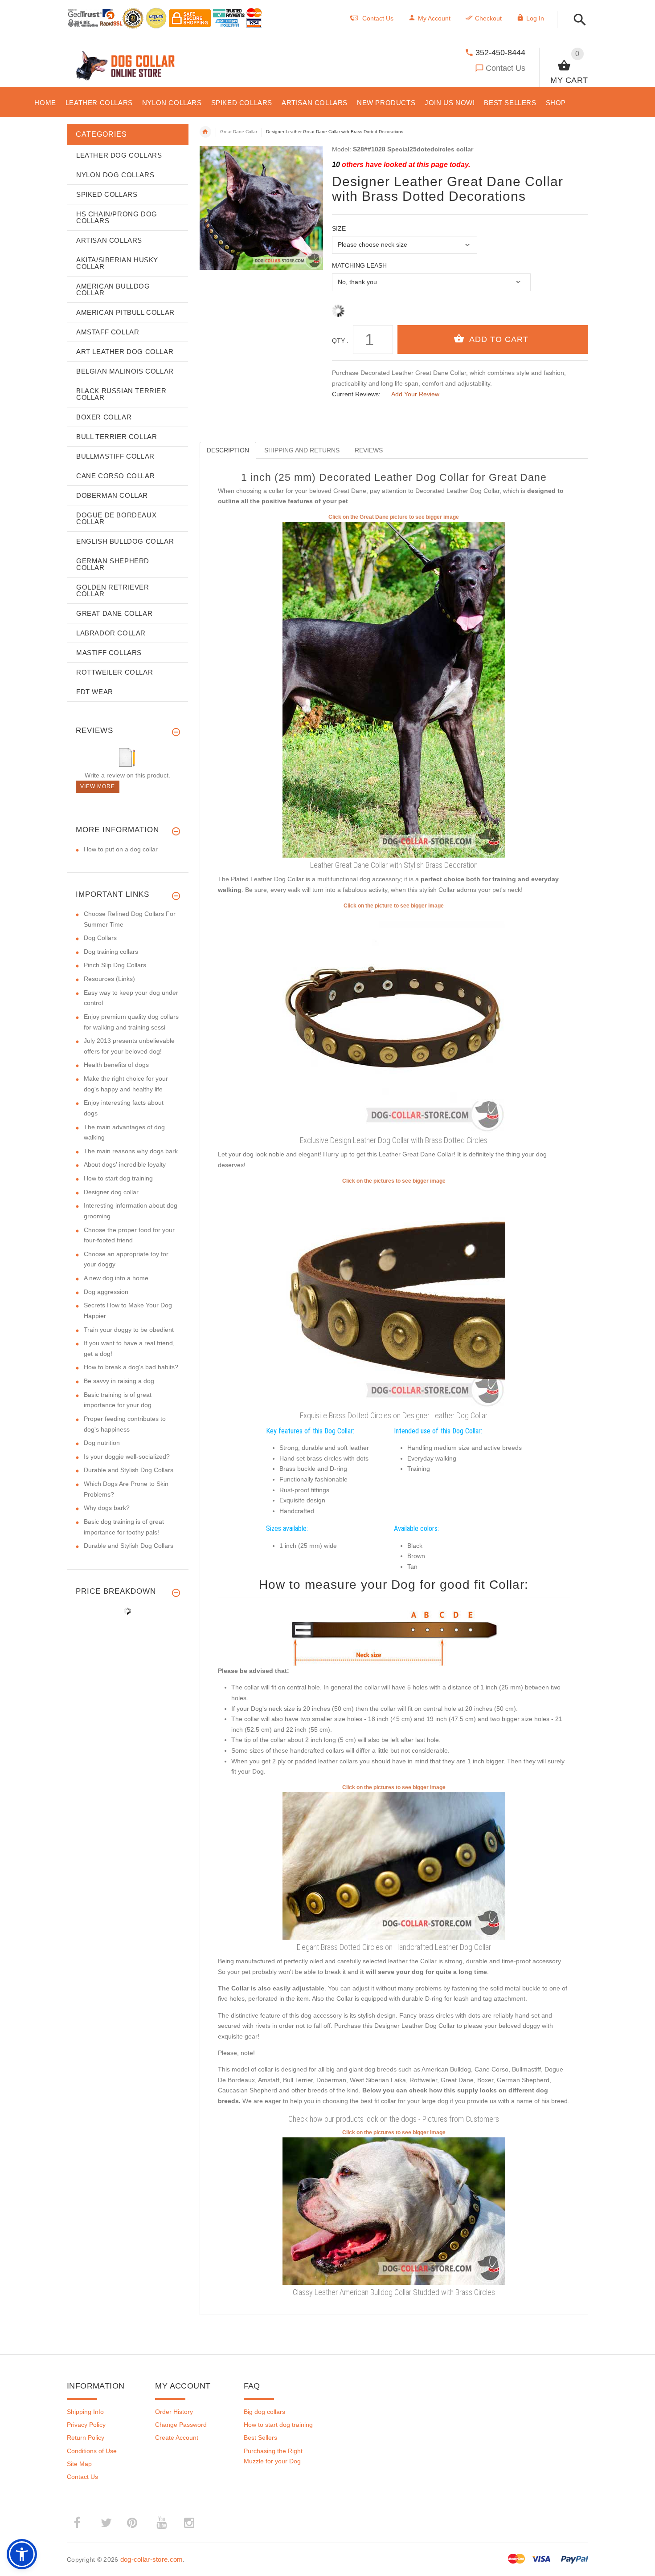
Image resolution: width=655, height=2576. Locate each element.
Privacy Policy (86, 2425)
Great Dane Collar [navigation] (239, 132)
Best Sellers (260, 2438)
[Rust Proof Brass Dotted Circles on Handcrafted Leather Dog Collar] (394, 1865)
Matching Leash (359, 265)
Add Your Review (415, 394)
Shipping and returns (302, 450)
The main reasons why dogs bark (131, 1151)
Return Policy (86, 2438)
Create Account (177, 2438)
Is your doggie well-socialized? (127, 1457)
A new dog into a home (116, 1278)
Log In (535, 18)
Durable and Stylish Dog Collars (129, 1470)
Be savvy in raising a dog (119, 1381)
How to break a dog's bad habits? (131, 1367)
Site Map (79, 2464)
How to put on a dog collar (121, 849)
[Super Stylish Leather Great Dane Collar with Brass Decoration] (394, 689)
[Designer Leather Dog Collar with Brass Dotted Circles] (394, 1021)
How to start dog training (118, 1178)
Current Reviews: (356, 394)
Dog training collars (111, 952)
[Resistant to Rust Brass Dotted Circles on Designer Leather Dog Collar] (394, 1296)
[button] (577, 20)
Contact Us (506, 68)
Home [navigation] (205, 132)
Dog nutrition (102, 1443)
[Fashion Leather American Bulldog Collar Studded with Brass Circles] (394, 2210)
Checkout (488, 18)
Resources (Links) (109, 979)
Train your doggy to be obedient (129, 1330)
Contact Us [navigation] (378, 18)
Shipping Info (85, 2412)
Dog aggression (106, 1292)
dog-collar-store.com (152, 2559)
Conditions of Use (92, 2451)
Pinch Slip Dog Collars (115, 965)
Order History (174, 2412)
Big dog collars (264, 2412)
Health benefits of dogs (116, 1065)
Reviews (369, 450)
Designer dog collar (111, 1192)
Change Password (181, 2425)
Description (228, 450)
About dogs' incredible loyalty (125, 1164)
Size (339, 228)
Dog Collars (100, 938)
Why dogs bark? (107, 1508)
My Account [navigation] (434, 18)
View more (98, 786)
